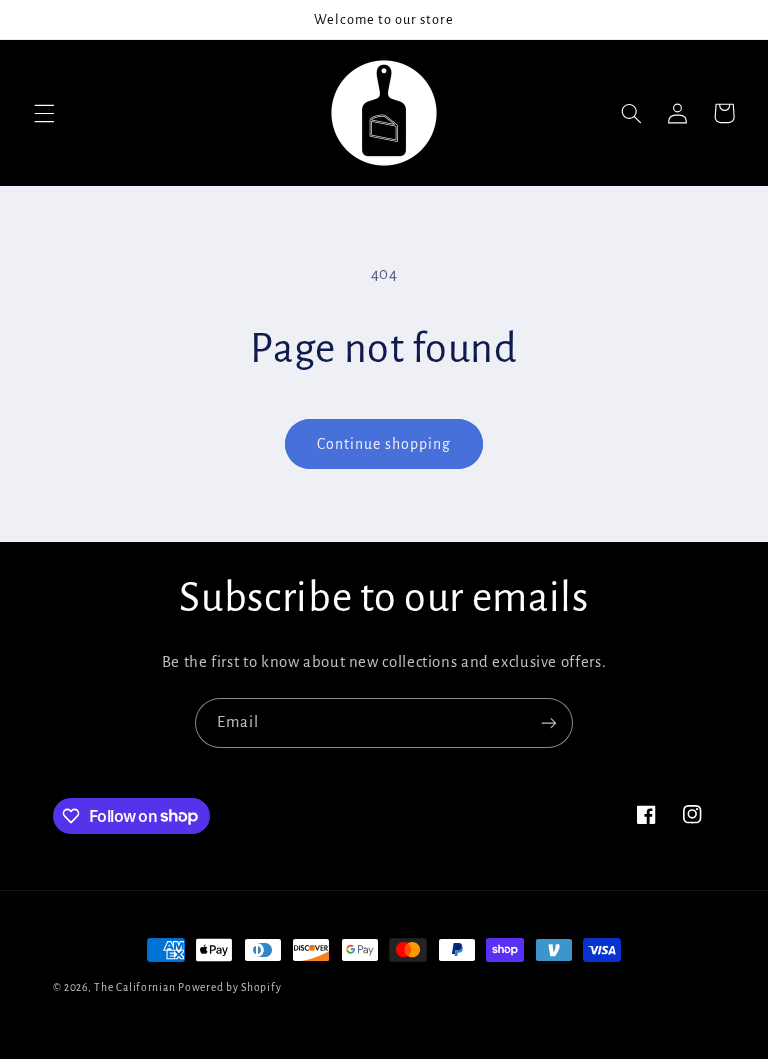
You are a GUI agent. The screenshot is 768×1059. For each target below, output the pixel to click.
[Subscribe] (549, 722)
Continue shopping (384, 444)
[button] (44, 113)
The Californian (136, 987)
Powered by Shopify (229, 987)
